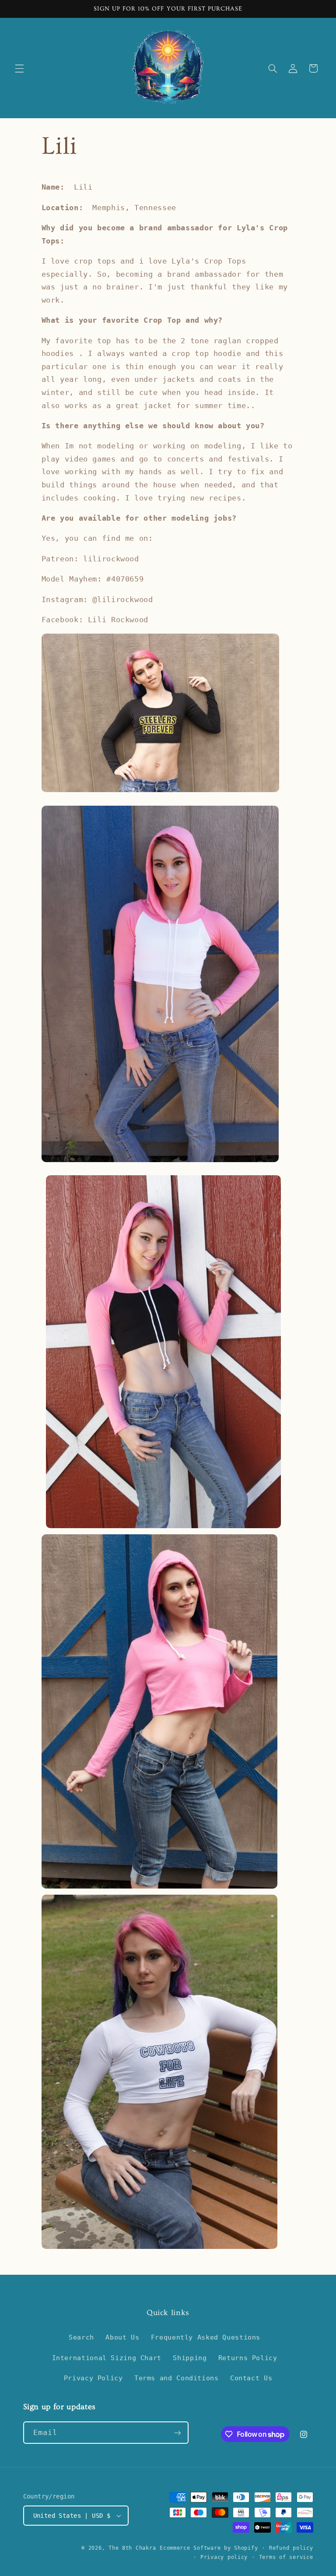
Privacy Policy (93, 2378)
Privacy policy (224, 2557)
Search (81, 2337)
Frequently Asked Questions (206, 2337)
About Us (122, 2337)
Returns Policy (248, 2358)
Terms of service (286, 2557)
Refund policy (291, 2548)
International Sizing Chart (107, 2358)
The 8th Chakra (132, 2548)
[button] (19, 68)
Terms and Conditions (177, 2378)
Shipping (190, 2358)
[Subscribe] (177, 2433)
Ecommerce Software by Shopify (209, 2548)
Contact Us (251, 2378)
